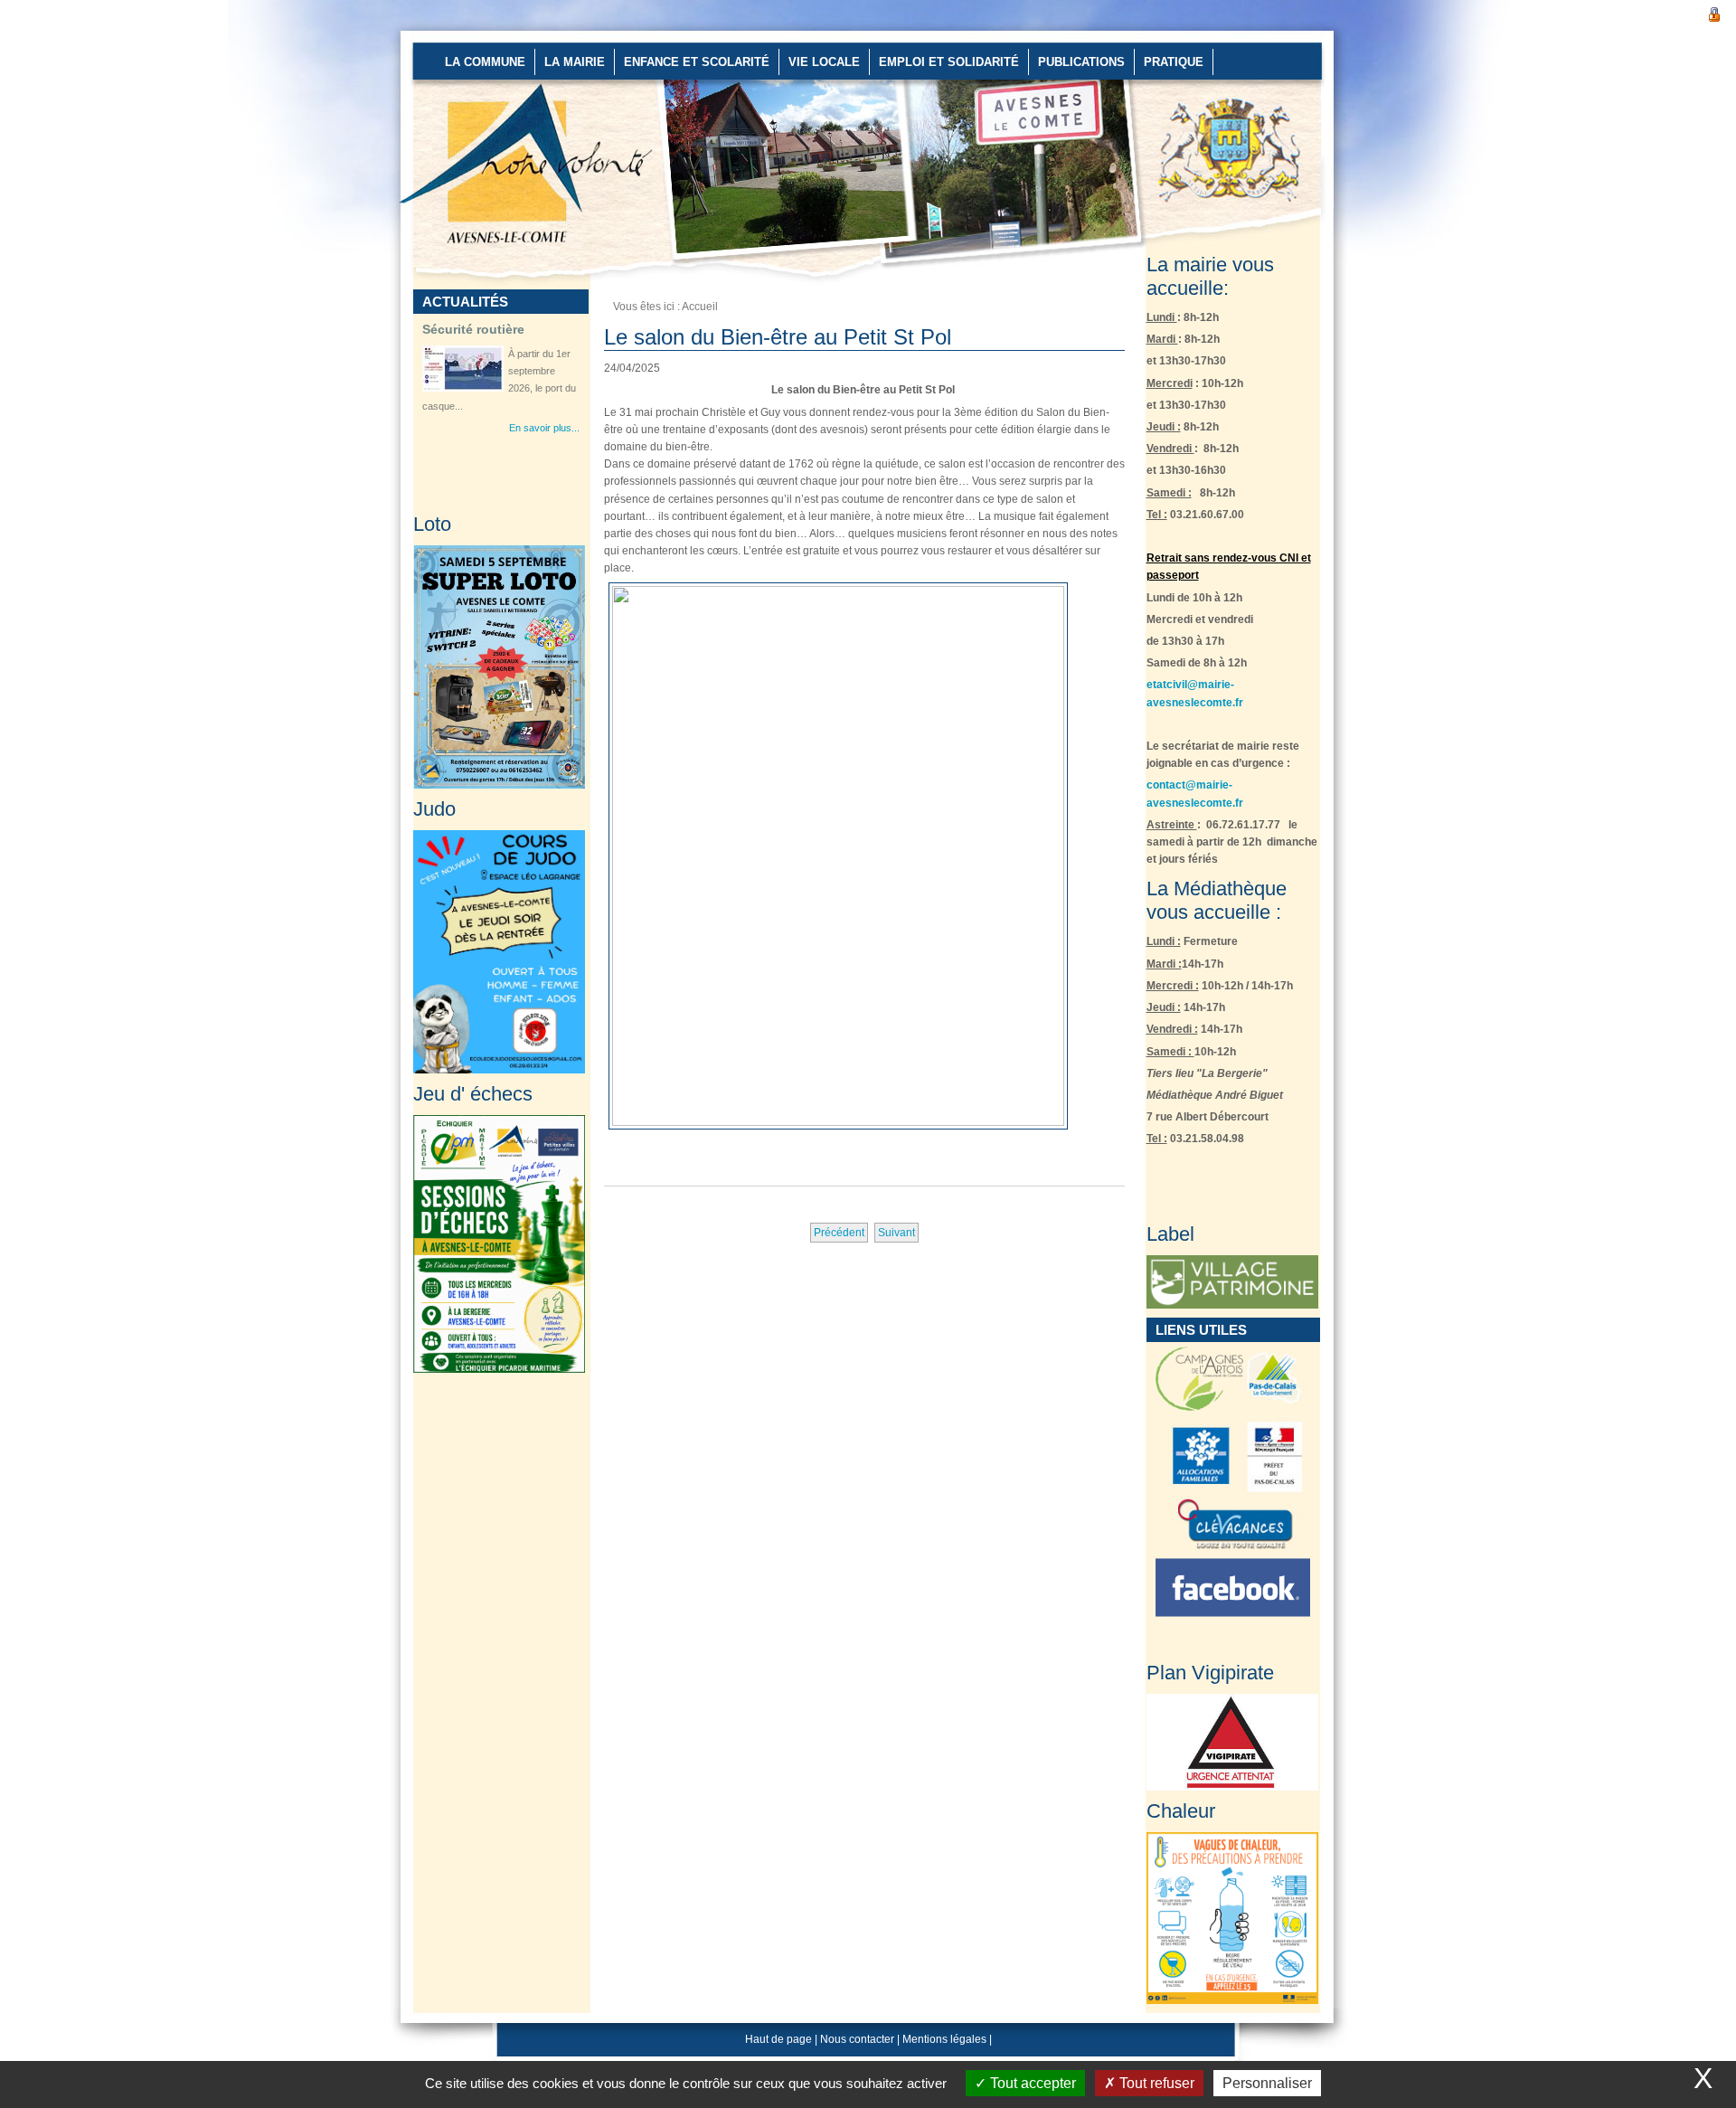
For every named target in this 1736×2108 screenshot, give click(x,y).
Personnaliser (1267, 2083)
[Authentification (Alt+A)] (1714, 13)
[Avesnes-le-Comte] (458, 99)
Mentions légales (944, 2039)
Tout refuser (1155, 2083)
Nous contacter (857, 2039)
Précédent (839, 1233)
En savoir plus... (544, 428)
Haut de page (778, 2039)
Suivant (896, 1233)
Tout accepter (1031, 2083)
